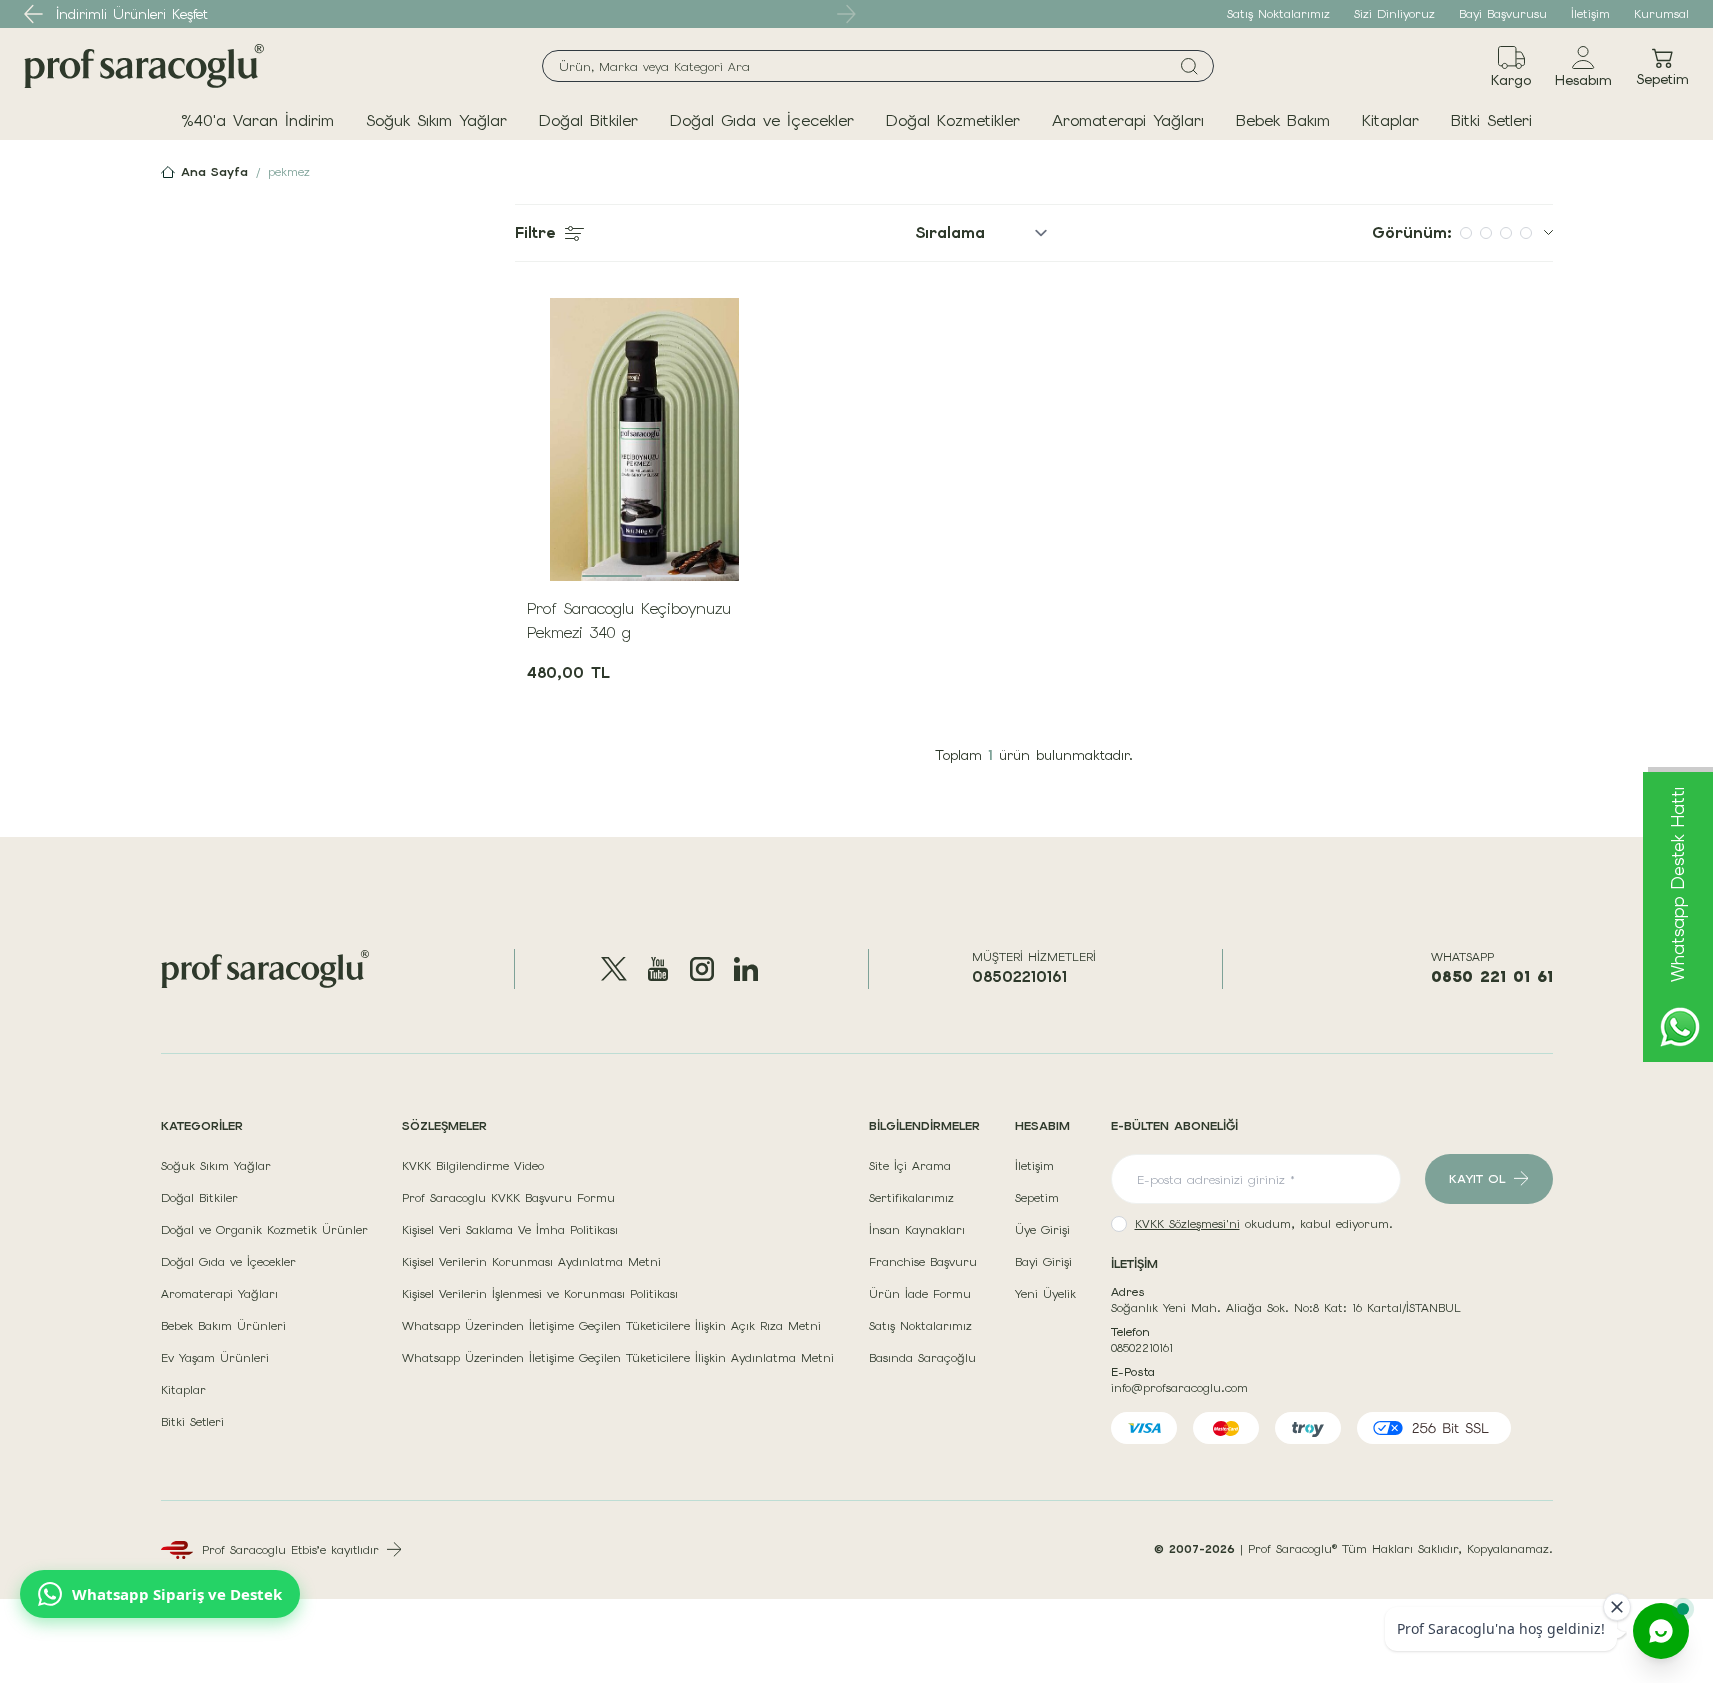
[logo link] (144, 66)
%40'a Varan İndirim (257, 120)
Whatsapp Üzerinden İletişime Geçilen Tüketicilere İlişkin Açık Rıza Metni (611, 1326)
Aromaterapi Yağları (1128, 120)
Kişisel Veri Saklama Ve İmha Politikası (510, 1230)
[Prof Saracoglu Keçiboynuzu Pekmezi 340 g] (645, 439)
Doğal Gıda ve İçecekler (762, 120)
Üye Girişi (1042, 1230)
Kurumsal (1661, 14)
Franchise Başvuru (923, 1262)
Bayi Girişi (1043, 1262)
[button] (34, 14)
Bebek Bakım (1283, 120)
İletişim (1590, 14)
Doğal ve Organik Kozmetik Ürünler (264, 1230)
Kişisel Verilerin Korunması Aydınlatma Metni (531, 1262)
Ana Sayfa (214, 172)
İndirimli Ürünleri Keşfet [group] (132, 14)
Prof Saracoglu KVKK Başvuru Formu (508, 1198)
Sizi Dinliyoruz (1394, 14)
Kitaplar (1390, 120)
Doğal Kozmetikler (953, 120)
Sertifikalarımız (911, 1198)
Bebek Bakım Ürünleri (223, 1326)
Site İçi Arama (910, 1166)
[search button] (1189, 66)
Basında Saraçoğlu (922, 1358)
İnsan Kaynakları (917, 1230)
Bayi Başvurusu (1503, 14)
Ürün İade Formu (920, 1294)
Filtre (535, 232)
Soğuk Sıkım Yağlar (436, 120)
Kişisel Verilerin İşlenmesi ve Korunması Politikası (540, 1294)
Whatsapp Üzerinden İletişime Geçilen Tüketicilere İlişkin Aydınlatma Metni (618, 1358)
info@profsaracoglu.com (1179, 1388)
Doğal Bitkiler (588, 120)
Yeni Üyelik (1045, 1294)
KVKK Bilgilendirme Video (473, 1166)
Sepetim (1037, 1198)
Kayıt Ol (1477, 1179)
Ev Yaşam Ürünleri (215, 1358)
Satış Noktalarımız (1278, 14)
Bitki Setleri (1491, 120)
